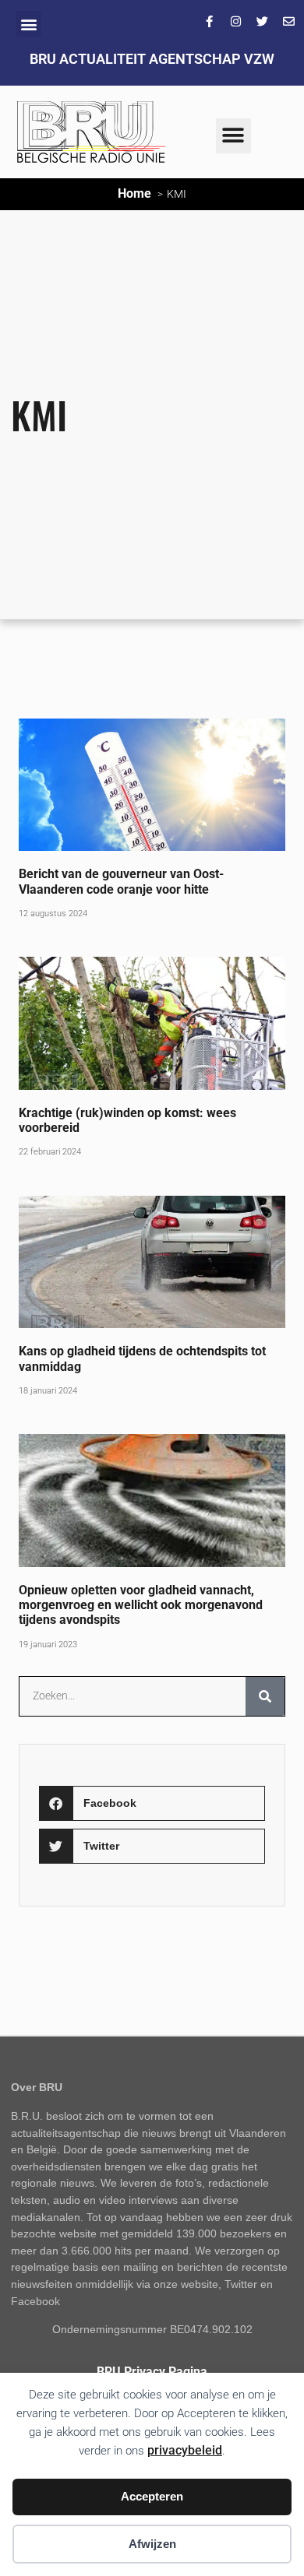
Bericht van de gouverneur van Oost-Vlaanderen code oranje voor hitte (121, 881)
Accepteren (152, 2496)
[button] (28, 24)
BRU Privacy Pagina (152, 2372)
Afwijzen (152, 2544)
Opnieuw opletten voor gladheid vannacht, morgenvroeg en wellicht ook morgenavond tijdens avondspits (141, 1605)
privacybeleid (185, 2450)
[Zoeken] (265, 1696)
